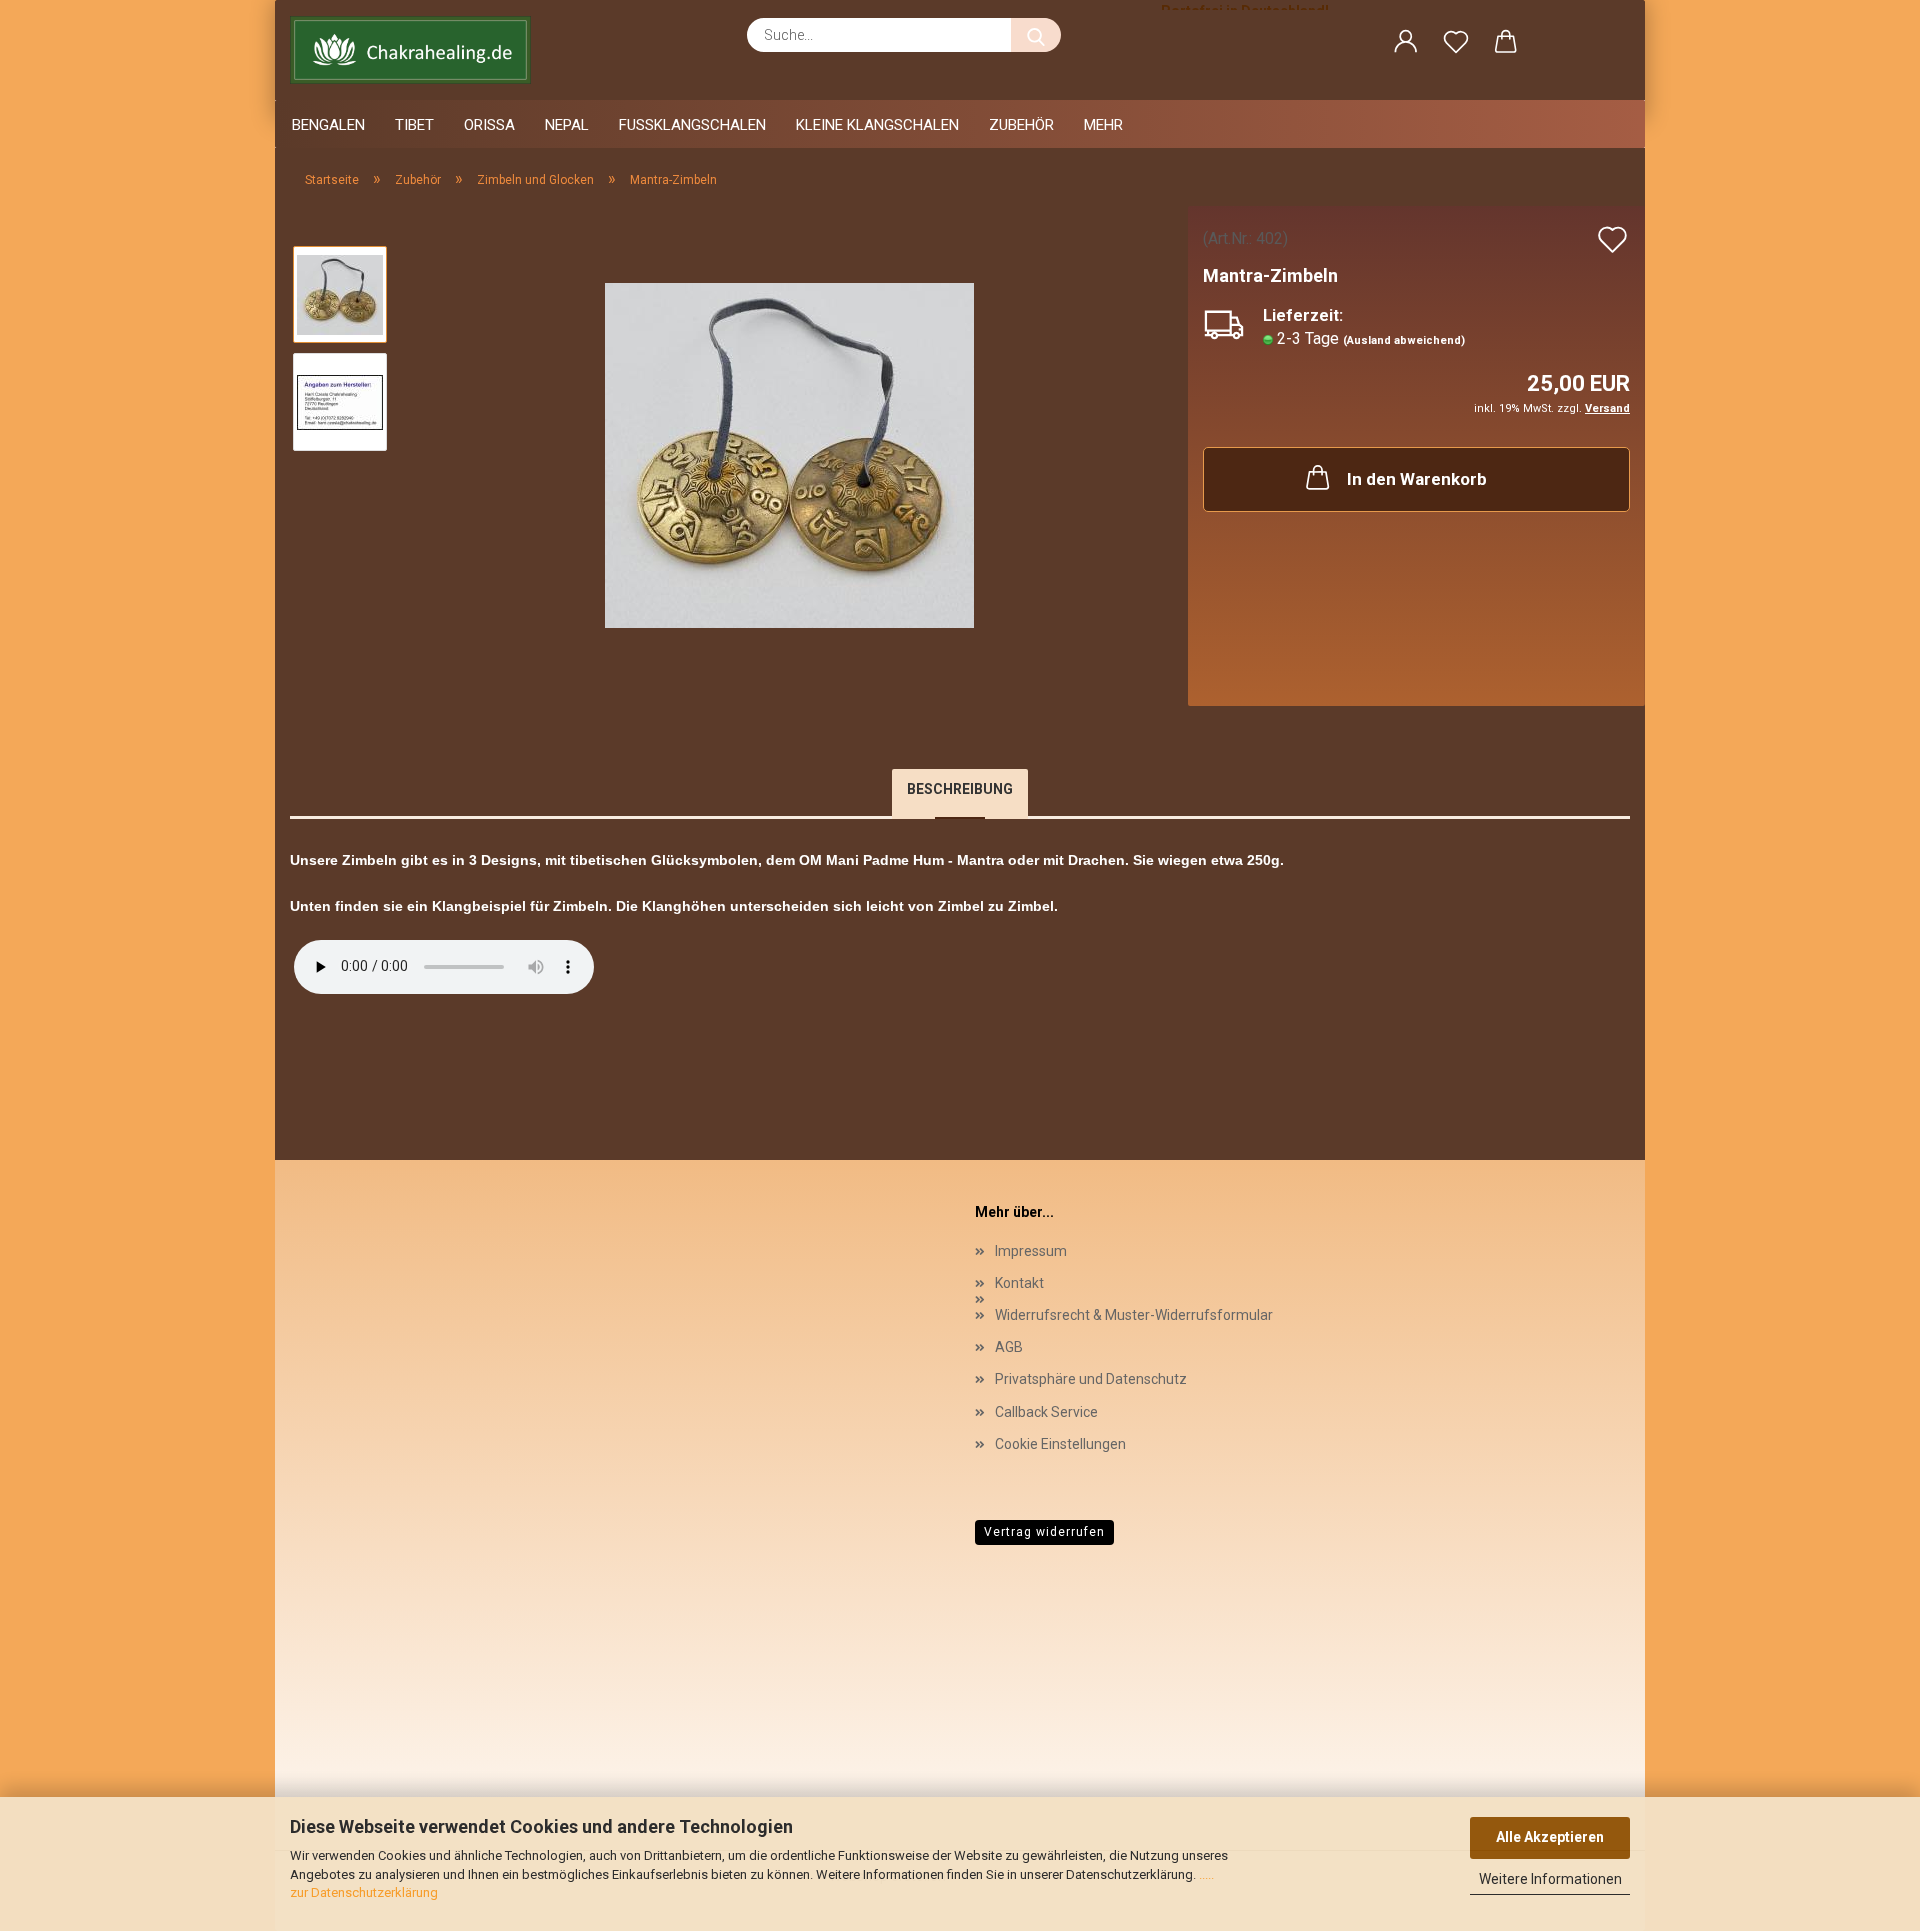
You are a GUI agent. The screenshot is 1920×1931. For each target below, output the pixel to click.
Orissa (489, 125)
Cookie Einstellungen (1060, 1444)
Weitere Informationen (1550, 1879)
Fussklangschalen (692, 125)
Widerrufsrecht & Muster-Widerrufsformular (1134, 1315)
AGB (1009, 1347)
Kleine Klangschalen (877, 125)
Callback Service (1046, 1412)
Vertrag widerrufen (1044, 1532)
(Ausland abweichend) (1404, 340)
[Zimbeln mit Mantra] (789, 454)
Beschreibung (960, 789)
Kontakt (1019, 1283)
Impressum (1031, 1251)
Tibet (414, 125)
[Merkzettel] (1456, 45)
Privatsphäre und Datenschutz (1091, 1379)
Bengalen (328, 125)
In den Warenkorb (1417, 479)
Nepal (567, 125)
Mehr (1103, 125)
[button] (1406, 45)
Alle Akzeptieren (1550, 1837)
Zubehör (1021, 125)
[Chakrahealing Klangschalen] (418, 50)
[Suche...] (1036, 35)
